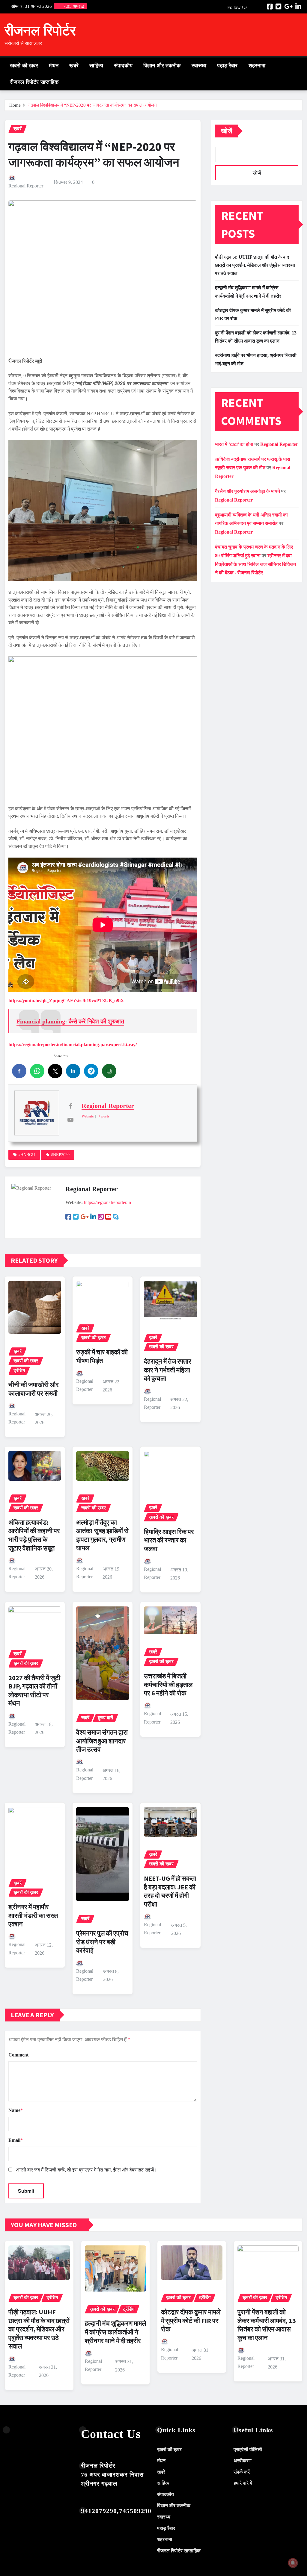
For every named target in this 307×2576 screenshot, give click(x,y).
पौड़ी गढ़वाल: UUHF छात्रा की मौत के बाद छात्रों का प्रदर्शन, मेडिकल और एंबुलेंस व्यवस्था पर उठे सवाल (255, 265)
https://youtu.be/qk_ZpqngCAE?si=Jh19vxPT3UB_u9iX (66, 1001)
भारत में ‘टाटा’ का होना (234, 444)
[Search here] (301, 65)
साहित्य (96, 66)
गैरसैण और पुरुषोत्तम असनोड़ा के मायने (247, 491)
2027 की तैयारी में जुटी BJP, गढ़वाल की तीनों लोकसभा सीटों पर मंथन (34, 1691)
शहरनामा (257, 66)
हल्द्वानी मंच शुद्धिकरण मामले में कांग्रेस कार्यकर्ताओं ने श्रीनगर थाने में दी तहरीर (115, 2332)
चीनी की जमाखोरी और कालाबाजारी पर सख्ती (34, 1389)
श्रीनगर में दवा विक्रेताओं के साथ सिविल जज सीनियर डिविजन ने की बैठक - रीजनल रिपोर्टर (255, 564)
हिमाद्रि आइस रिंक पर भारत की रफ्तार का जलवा (169, 1540)
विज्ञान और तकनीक (162, 66)
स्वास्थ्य (199, 66)
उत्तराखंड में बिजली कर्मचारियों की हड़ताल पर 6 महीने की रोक (168, 1684)
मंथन (54, 66)
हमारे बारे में (243, 2483)
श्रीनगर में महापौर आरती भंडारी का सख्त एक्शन (33, 1915)
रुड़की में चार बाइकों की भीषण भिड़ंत (102, 1356)
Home (15, 105)
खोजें (227, 131)
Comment (18, 2055)
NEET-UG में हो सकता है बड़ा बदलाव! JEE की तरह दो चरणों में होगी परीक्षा (170, 1891)
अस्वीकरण (243, 2461)
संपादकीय (123, 66)
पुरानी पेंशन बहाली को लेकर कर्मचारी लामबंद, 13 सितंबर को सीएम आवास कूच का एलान (267, 2325)
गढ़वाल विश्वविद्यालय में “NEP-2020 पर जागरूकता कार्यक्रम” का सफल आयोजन (92, 105)
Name (16, 2110)
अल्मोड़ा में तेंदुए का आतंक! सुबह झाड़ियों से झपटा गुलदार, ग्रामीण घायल (102, 1535)
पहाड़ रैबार (227, 66)
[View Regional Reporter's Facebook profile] (70, 1106)
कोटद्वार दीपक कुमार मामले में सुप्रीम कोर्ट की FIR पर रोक (191, 2320)
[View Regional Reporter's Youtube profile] (70, 1120)
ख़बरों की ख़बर (24, 66)
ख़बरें (74, 66)
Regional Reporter (26, 186)
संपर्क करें (242, 2472)
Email (16, 2140)
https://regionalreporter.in (107, 1202)
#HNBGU (27, 1155)
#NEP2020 (60, 1155)
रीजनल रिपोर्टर (40, 31)
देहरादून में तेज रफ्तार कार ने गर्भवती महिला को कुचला (168, 1370)
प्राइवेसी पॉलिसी (248, 2449)
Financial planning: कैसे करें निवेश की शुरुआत (70, 1021)
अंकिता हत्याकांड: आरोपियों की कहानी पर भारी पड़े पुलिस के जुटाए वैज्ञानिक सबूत (34, 1535)
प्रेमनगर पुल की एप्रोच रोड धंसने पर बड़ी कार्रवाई (102, 1942)
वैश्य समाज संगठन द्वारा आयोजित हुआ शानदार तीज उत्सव (102, 1741)
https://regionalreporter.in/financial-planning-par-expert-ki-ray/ (73, 1045)
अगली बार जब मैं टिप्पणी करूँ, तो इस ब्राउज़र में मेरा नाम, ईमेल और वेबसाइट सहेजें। (86, 2170)
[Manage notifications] (293, 2563)
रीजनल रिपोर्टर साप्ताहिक (34, 82)
